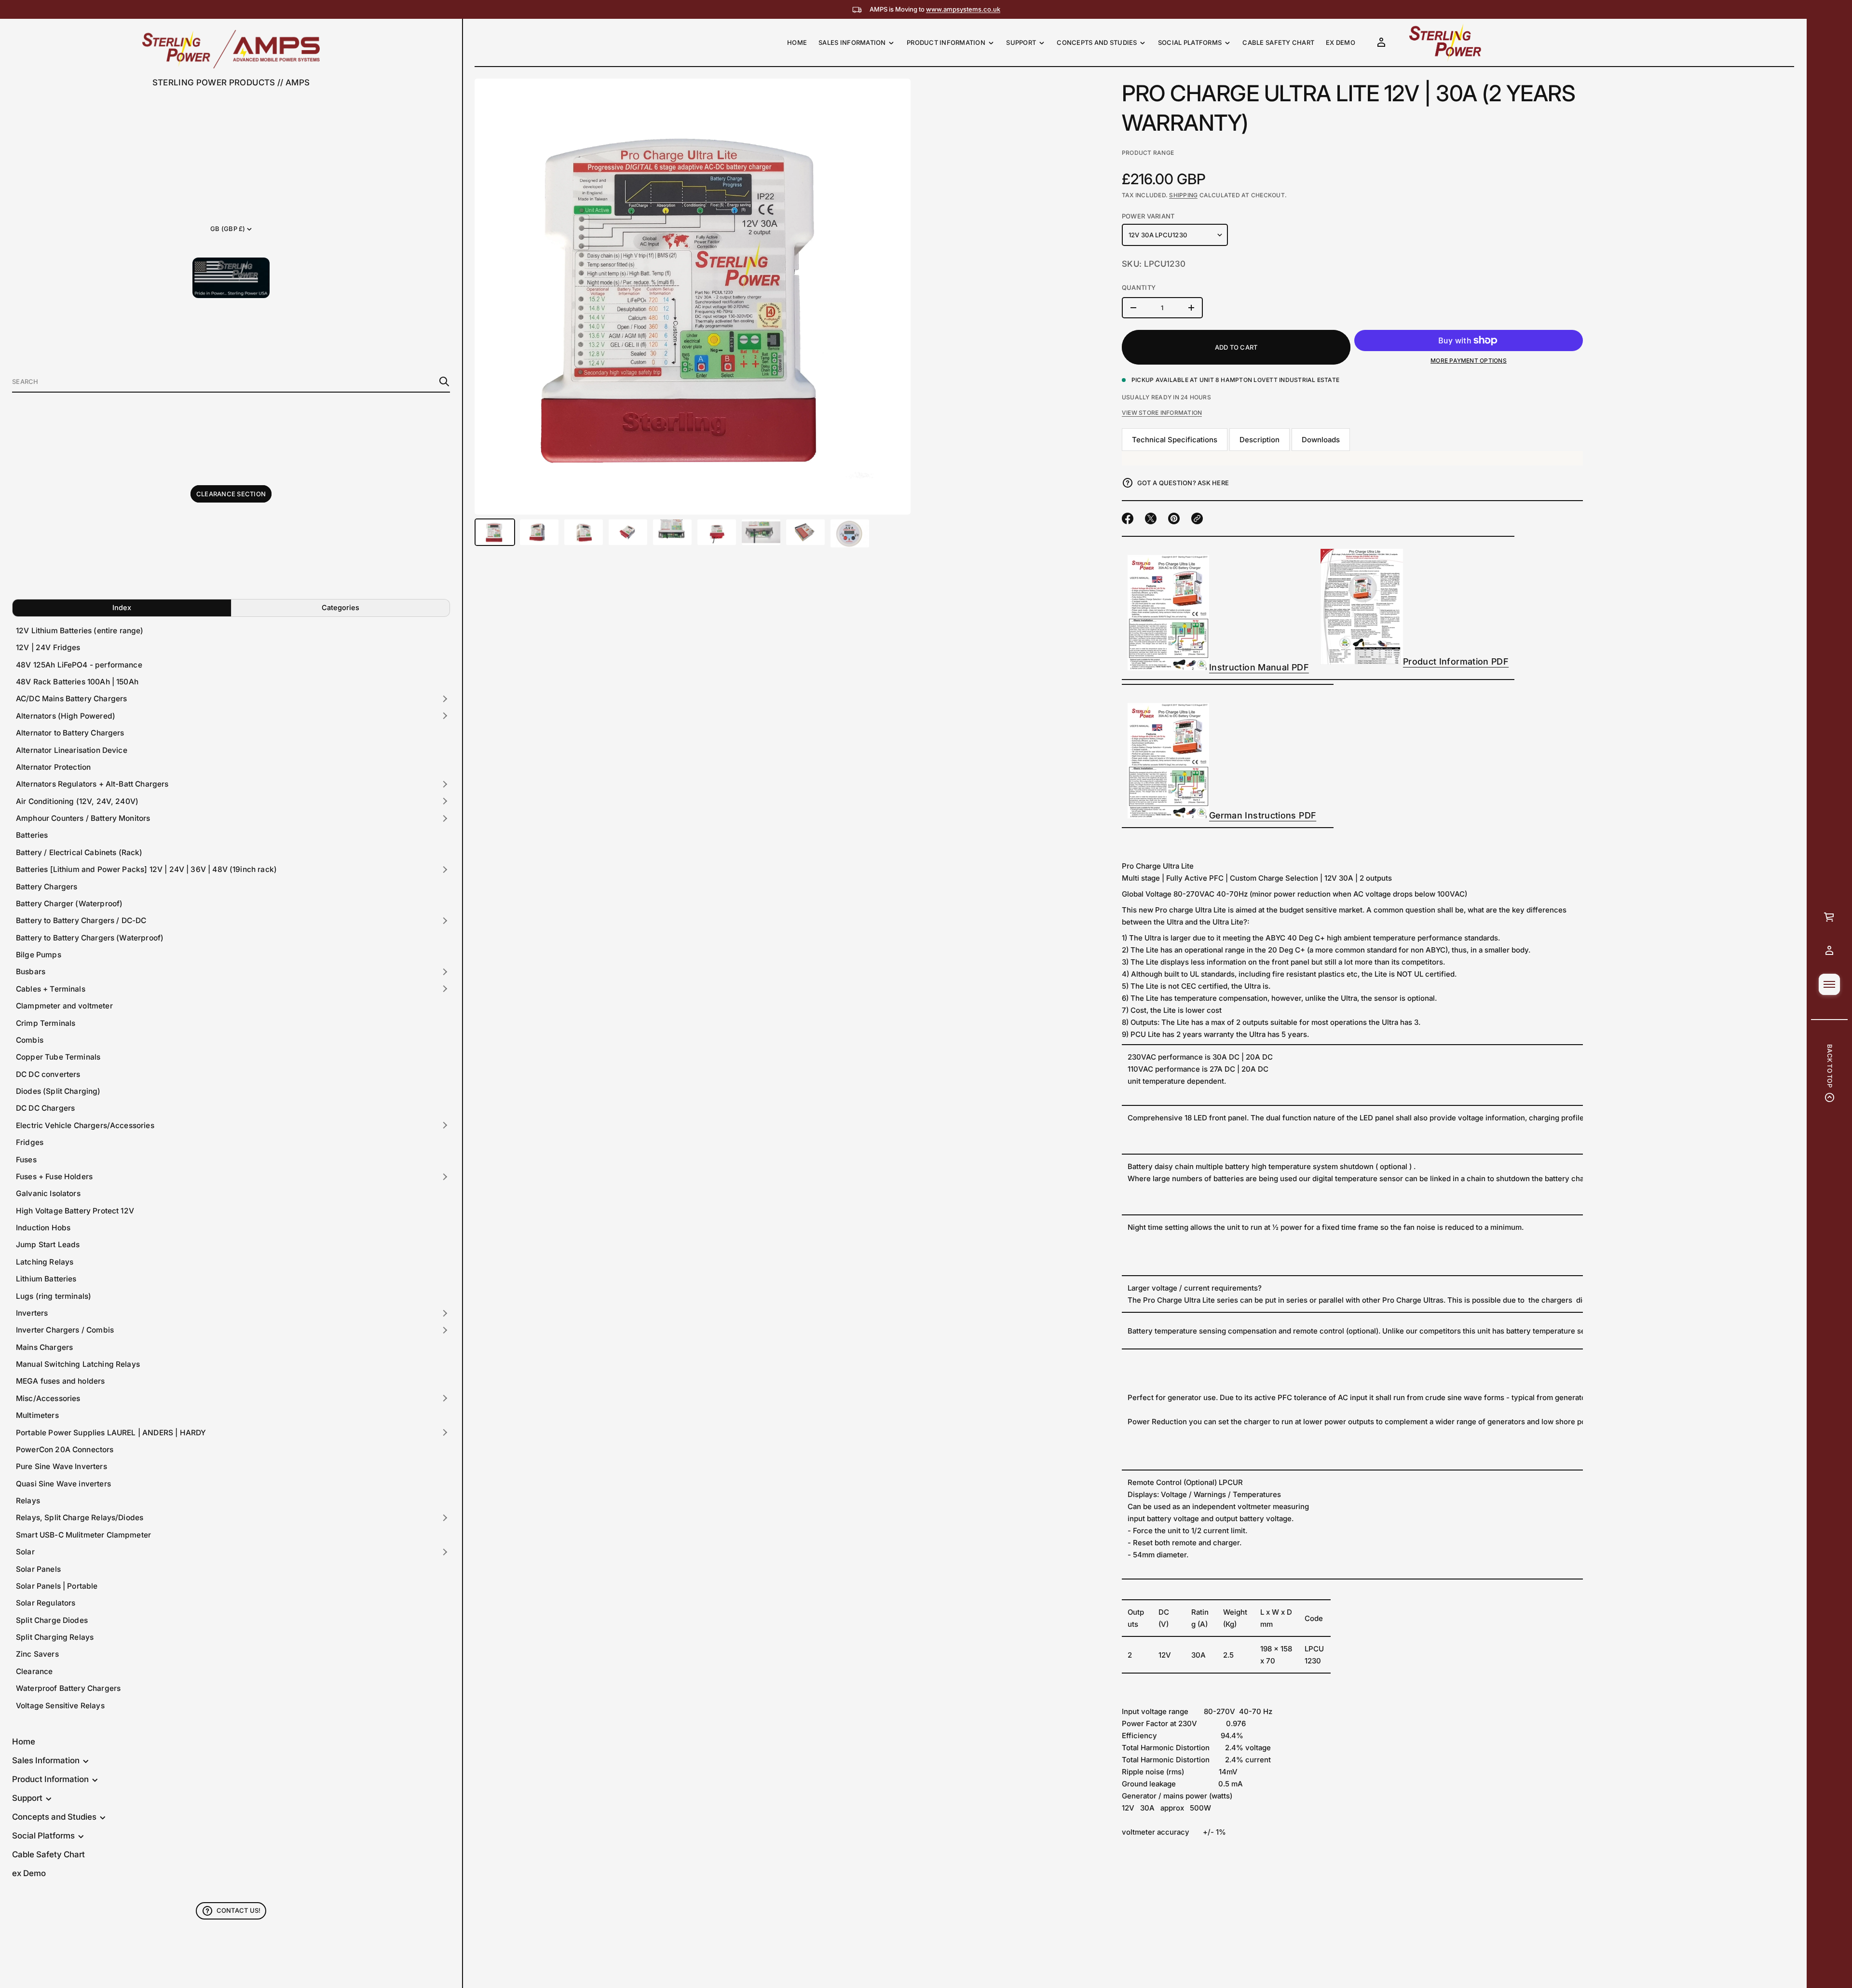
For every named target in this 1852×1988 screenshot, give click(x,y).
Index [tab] (122, 607)
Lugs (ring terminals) (54, 1296)
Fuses (26, 1160)
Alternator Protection (53, 767)
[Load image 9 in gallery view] (850, 533)
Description (1260, 440)
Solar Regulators (46, 1603)
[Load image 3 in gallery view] (584, 532)
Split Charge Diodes (52, 1620)
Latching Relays (45, 1262)
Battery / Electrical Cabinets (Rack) (79, 852)
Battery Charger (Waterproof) (69, 904)
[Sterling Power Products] (231, 49)
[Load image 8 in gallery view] (805, 532)
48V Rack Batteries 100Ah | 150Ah (77, 682)
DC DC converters (48, 1074)
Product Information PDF (1456, 661)
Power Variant (1148, 216)
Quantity (1139, 287)
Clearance (34, 1671)
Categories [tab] (340, 607)
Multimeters (37, 1415)
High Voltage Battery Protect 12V (75, 1211)
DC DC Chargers (45, 1108)
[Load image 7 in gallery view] (761, 532)
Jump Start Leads (48, 1245)
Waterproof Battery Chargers (68, 1688)
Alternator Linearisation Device (72, 750)
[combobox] (223, 381)
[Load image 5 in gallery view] (672, 532)
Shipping (1183, 195)
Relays (28, 1501)
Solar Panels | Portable (57, 1586)
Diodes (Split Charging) (58, 1091)
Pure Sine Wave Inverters (61, 1466)
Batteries (32, 835)
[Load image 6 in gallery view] (717, 532)
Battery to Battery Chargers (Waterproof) (90, 938)
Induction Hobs (43, 1228)
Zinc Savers (37, 1654)
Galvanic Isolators (48, 1193)
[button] (231, 382)
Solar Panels (38, 1569)
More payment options (1469, 361)
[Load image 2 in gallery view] (539, 532)
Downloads (1321, 440)
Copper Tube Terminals (58, 1057)
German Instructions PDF (1263, 815)
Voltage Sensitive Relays (60, 1706)
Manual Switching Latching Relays (78, 1364)
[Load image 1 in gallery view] (495, 532)
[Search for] (444, 381)
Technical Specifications (1175, 440)
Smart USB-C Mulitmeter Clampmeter (83, 1535)
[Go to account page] (1829, 951)
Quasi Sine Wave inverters (63, 1484)
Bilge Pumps (39, 955)
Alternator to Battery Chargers (70, 733)
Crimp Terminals (46, 1023)
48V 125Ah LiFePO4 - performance (79, 665)
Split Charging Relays (55, 1637)
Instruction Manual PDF (1259, 667)
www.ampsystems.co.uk (963, 9)
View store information (1162, 413)
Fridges (30, 1142)
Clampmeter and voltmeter (64, 1006)
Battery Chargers (47, 887)
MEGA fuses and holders (60, 1381)
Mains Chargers (44, 1347)
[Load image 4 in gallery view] (628, 532)
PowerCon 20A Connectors (65, 1450)
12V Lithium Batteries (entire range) (80, 631)
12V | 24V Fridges (48, 647)
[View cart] (1829, 917)
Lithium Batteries (46, 1279)
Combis (30, 1040)
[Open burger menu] (1829, 984)
